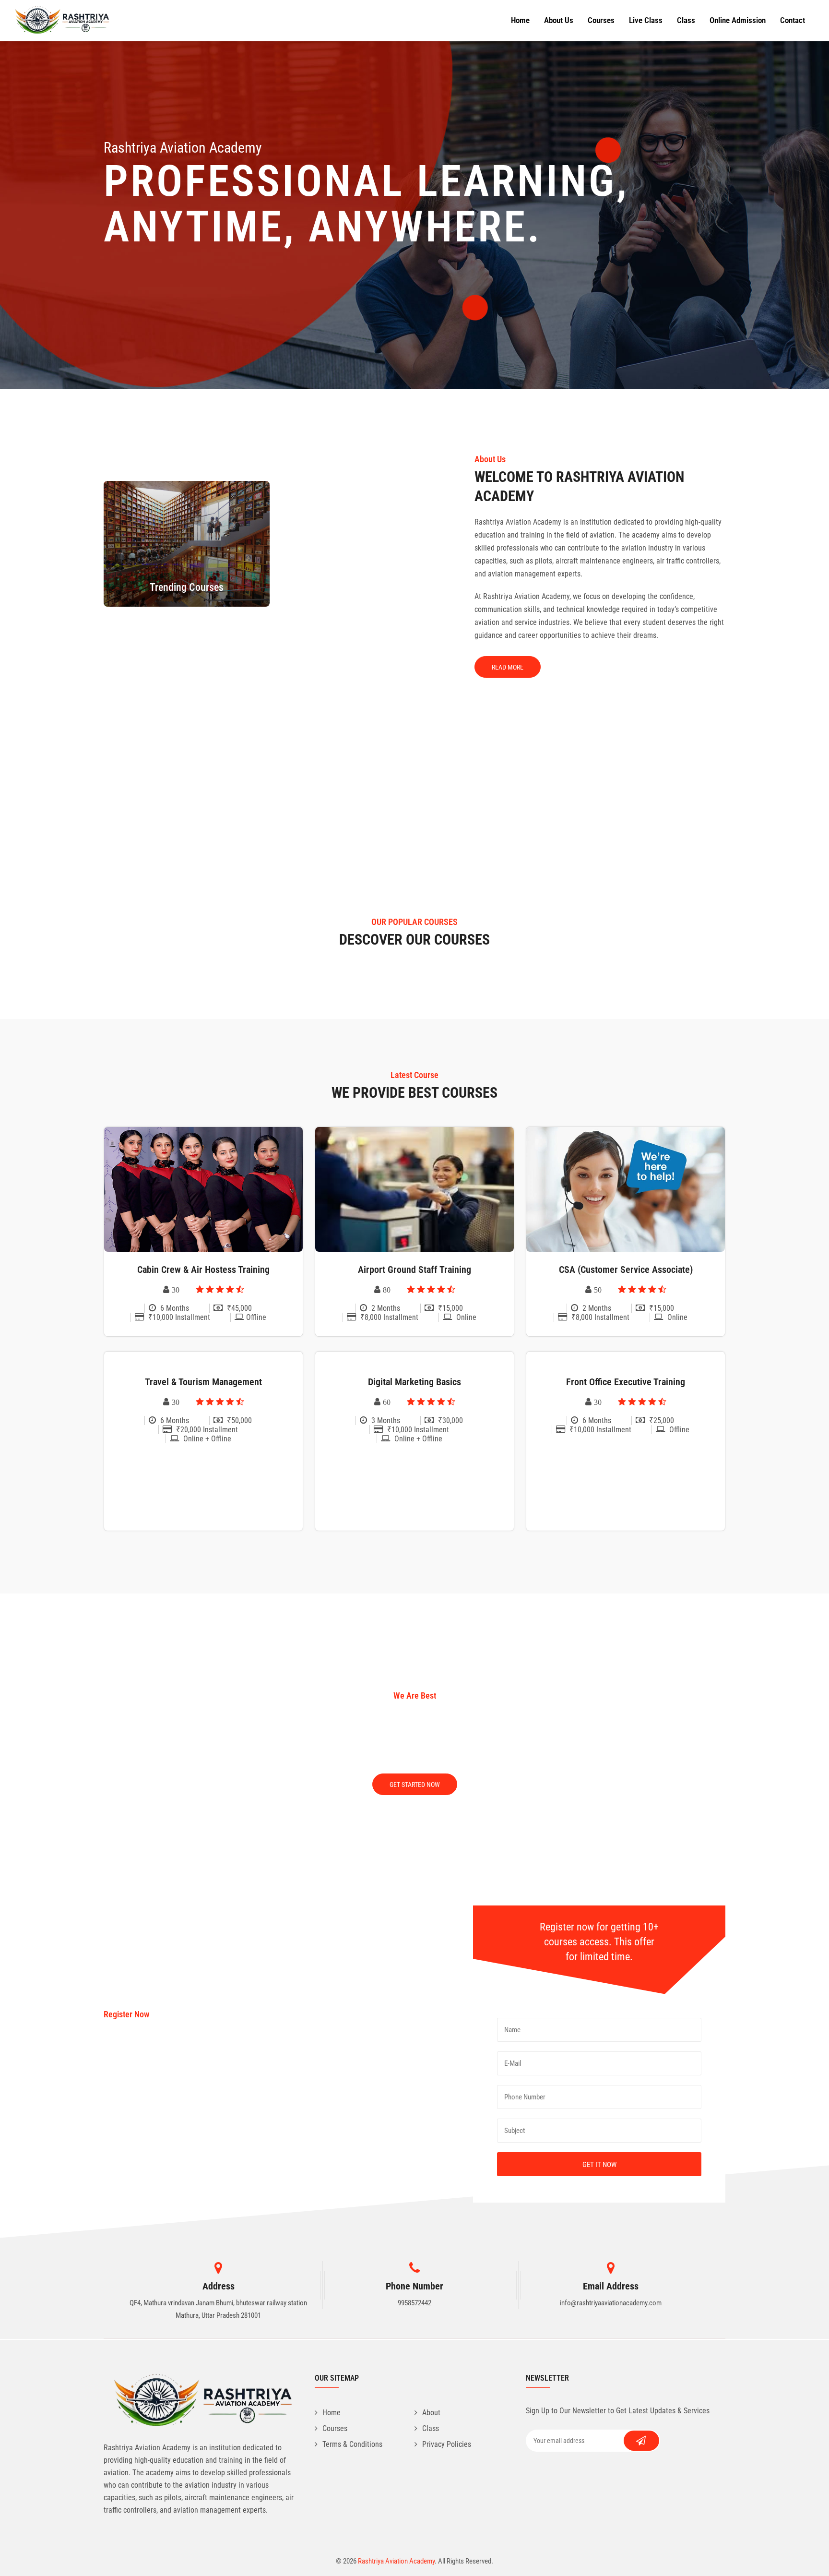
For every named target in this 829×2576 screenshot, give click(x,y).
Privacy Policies (447, 2444)
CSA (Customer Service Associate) (626, 1270)
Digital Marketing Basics (414, 1382)
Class (686, 20)
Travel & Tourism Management (203, 1382)
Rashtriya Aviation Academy (396, 2561)
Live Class (646, 20)
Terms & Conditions (352, 2444)
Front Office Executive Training (626, 1382)
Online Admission (738, 20)
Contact (793, 20)
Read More (508, 667)
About (431, 2413)
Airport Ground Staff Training (414, 1270)
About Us (559, 20)
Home (520, 20)
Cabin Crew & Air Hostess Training (203, 1270)
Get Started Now (415, 1785)
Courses (601, 20)
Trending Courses (187, 587)
